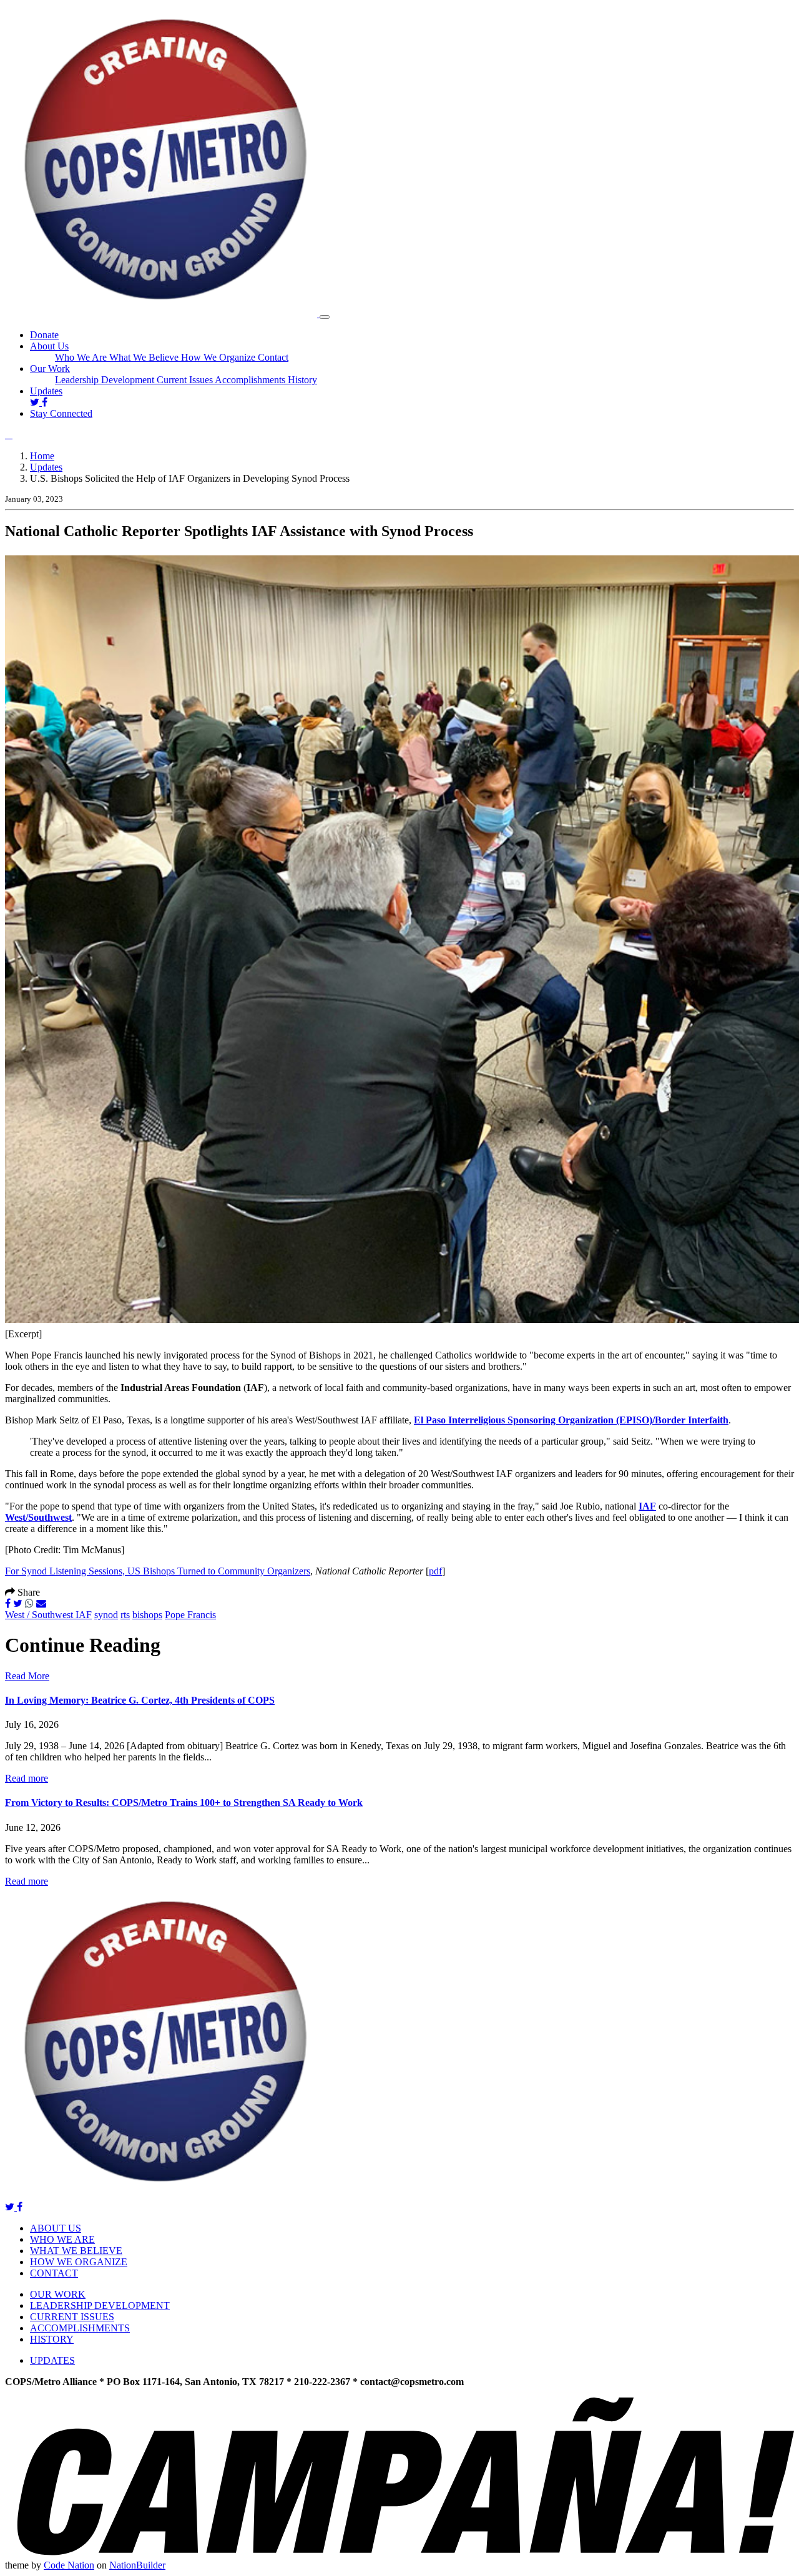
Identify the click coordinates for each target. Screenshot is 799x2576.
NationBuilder (137, 2565)
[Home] (162, 314)
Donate (44, 335)
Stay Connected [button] (61, 413)
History (302, 380)
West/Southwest (38, 1517)
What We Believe (145, 357)
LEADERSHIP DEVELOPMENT (100, 2305)
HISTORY (52, 2339)
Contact (273, 357)
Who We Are (82, 357)
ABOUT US (56, 2228)
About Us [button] (49, 346)
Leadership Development (106, 380)
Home (42, 456)
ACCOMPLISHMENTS (80, 2328)
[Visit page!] (36, 402)
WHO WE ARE (62, 2239)
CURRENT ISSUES (72, 2317)
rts (125, 1615)
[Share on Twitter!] (18, 1603)
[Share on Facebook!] (8, 1603)
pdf (435, 1571)
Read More (27, 1676)
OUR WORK (58, 2294)
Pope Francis (190, 1615)
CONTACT (54, 2273)
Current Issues (186, 380)
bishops (147, 1615)
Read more (27, 1778)
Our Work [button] (50, 368)
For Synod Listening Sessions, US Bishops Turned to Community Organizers (158, 1571)
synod (106, 1615)
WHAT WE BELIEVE (76, 2251)
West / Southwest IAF (48, 1615)
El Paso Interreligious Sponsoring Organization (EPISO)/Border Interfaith (571, 1420)
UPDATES (52, 2360)
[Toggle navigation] (325, 317)
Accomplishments (251, 380)
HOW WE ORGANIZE (79, 2262)
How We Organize (219, 357)
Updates (46, 391)
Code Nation (69, 2565)
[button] (9, 435)
